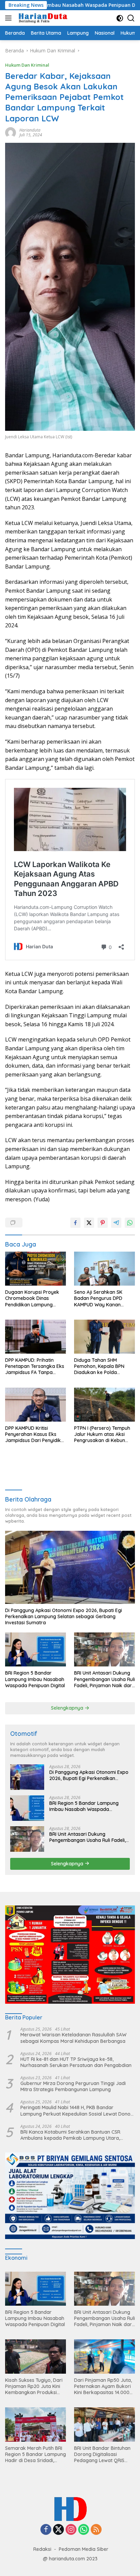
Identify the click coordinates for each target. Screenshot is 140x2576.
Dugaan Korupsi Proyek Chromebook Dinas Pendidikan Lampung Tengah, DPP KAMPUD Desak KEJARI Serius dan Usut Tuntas (33, 1298)
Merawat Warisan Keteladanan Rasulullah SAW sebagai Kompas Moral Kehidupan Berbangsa (73, 2038)
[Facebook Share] (75, 1223)
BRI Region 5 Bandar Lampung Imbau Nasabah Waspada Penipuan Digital (35, 1679)
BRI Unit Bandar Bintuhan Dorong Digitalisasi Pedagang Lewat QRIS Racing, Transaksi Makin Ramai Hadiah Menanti (102, 2454)
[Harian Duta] (42, 18)
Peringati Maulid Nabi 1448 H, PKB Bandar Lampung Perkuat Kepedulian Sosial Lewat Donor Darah (76, 2111)
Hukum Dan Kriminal (27, 65)
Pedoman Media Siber (84, 2549)
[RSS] (96, 2530)
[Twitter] (58, 2530)
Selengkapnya (68, 1708)
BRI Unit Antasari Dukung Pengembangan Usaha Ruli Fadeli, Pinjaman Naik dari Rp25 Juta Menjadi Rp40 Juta (104, 1679)
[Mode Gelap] (120, 18)
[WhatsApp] (84, 2530)
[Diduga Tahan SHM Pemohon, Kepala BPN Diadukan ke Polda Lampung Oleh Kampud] (104, 1337)
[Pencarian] (131, 18)
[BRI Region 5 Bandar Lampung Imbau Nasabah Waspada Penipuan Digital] (36, 1649)
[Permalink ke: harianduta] (11, 132)
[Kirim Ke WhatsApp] (130, 1223)
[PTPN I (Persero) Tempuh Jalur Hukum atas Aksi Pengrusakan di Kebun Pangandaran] (104, 1405)
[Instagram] (71, 2530)
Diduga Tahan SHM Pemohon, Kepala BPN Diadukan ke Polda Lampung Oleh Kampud (101, 1366)
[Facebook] (46, 2530)
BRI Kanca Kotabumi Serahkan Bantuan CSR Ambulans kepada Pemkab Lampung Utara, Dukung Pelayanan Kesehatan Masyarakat (70, 2135)
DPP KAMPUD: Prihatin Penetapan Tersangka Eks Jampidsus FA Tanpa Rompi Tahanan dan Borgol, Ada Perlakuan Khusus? (35, 1366)
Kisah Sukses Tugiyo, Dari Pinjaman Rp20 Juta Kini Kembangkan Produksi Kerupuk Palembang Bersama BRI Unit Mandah (34, 2386)
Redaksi (42, 2549)
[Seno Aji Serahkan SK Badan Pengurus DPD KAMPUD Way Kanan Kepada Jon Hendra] (104, 1269)
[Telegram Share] (116, 1223)
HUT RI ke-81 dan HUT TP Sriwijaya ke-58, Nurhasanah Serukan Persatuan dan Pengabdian (76, 2062)
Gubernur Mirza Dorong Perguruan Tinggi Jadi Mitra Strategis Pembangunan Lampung (73, 2086)
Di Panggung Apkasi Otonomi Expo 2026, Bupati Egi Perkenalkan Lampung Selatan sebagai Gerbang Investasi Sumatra (64, 1616)
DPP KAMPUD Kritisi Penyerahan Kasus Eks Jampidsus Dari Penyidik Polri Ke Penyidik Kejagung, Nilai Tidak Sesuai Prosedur (33, 1434)
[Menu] (10, 18)
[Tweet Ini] (89, 1223)
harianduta (30, 130)
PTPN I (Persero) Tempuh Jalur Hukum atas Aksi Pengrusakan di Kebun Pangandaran (102, 1434)
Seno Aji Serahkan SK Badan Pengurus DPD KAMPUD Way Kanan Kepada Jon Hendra (98, 1298)
